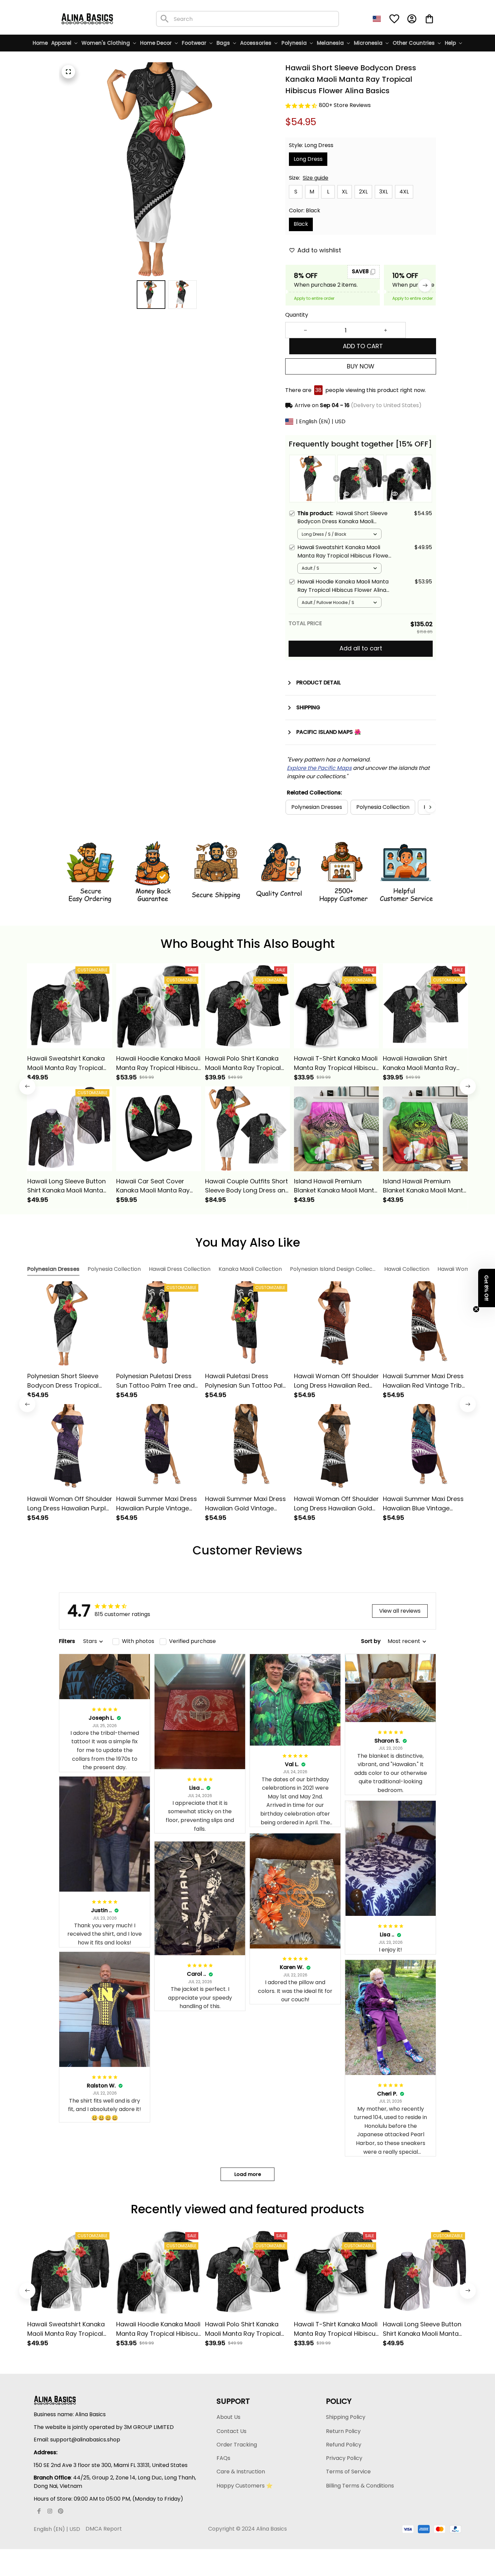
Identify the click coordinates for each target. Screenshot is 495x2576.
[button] (487, 1288)
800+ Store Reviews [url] (345, 105)
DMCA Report (104, 2529)
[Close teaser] (476, 1309)
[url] (319, 768)
